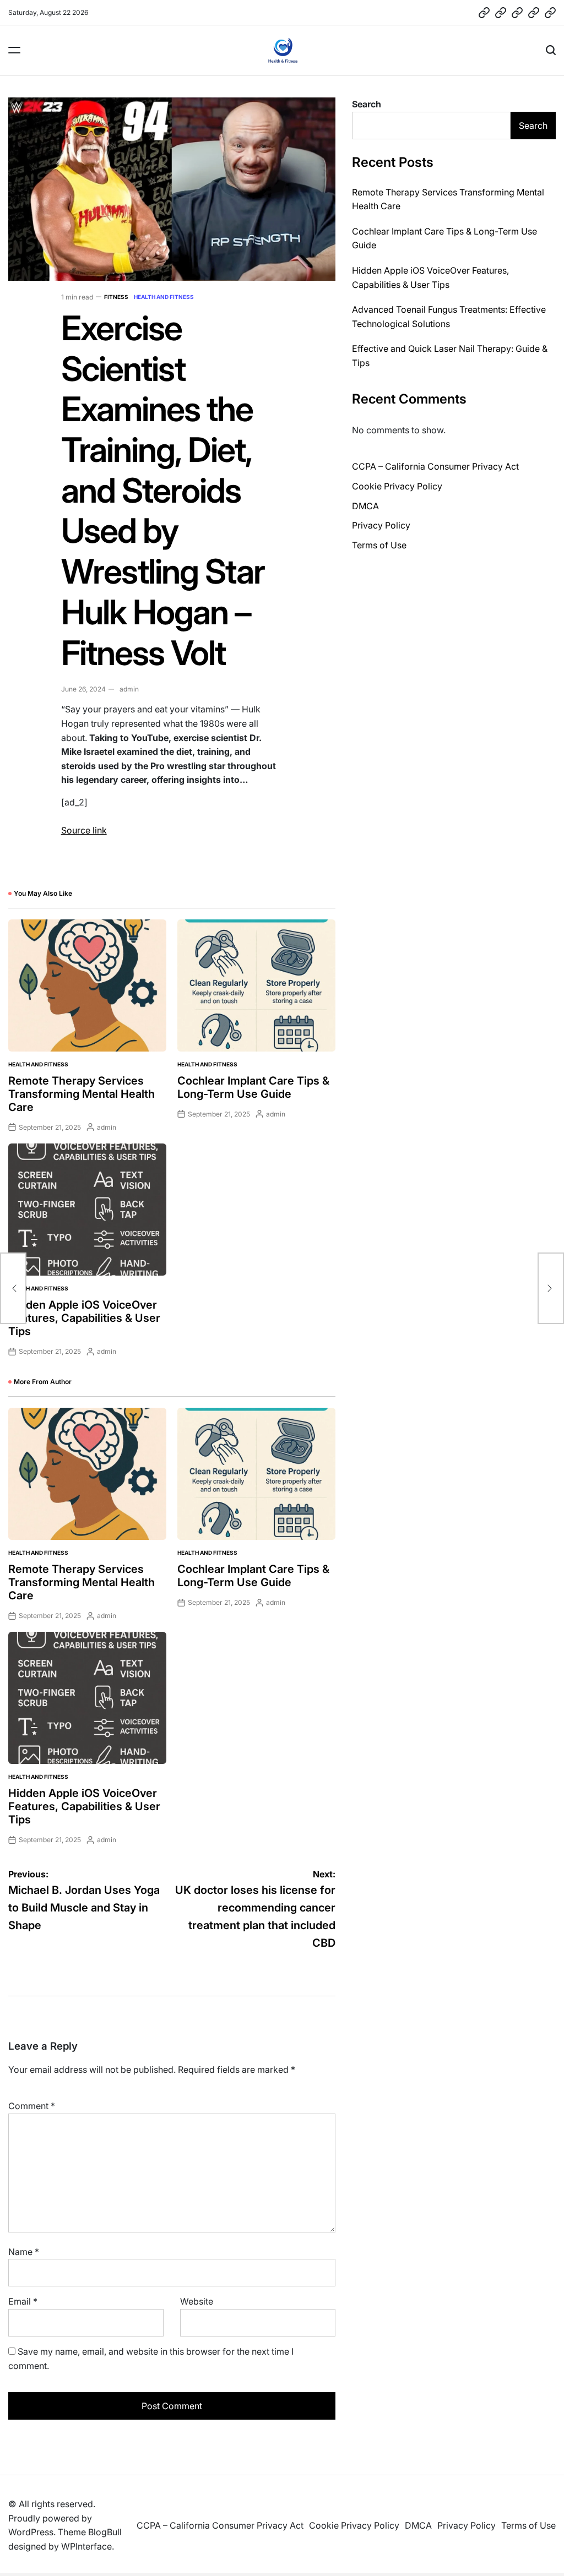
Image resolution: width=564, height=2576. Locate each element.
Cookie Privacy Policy (397, 486)
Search (367, 104)
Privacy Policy (381, 525)
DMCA (365, 506)
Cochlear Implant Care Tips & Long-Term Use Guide (253, 1087)
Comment (32, 2106)
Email (23, 2301)
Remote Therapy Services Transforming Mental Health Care (82, 1094)
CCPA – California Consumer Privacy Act (435, 466)
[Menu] (14, 50)
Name (24, 2252)
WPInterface (86, 2546)
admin (129, 689)
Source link (84, 830)
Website (197, 2301)
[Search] (551, 50)
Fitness (116, 297)
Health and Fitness (164, 297)
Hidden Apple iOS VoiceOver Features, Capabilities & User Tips (84, 1318)
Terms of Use (379, 545)
